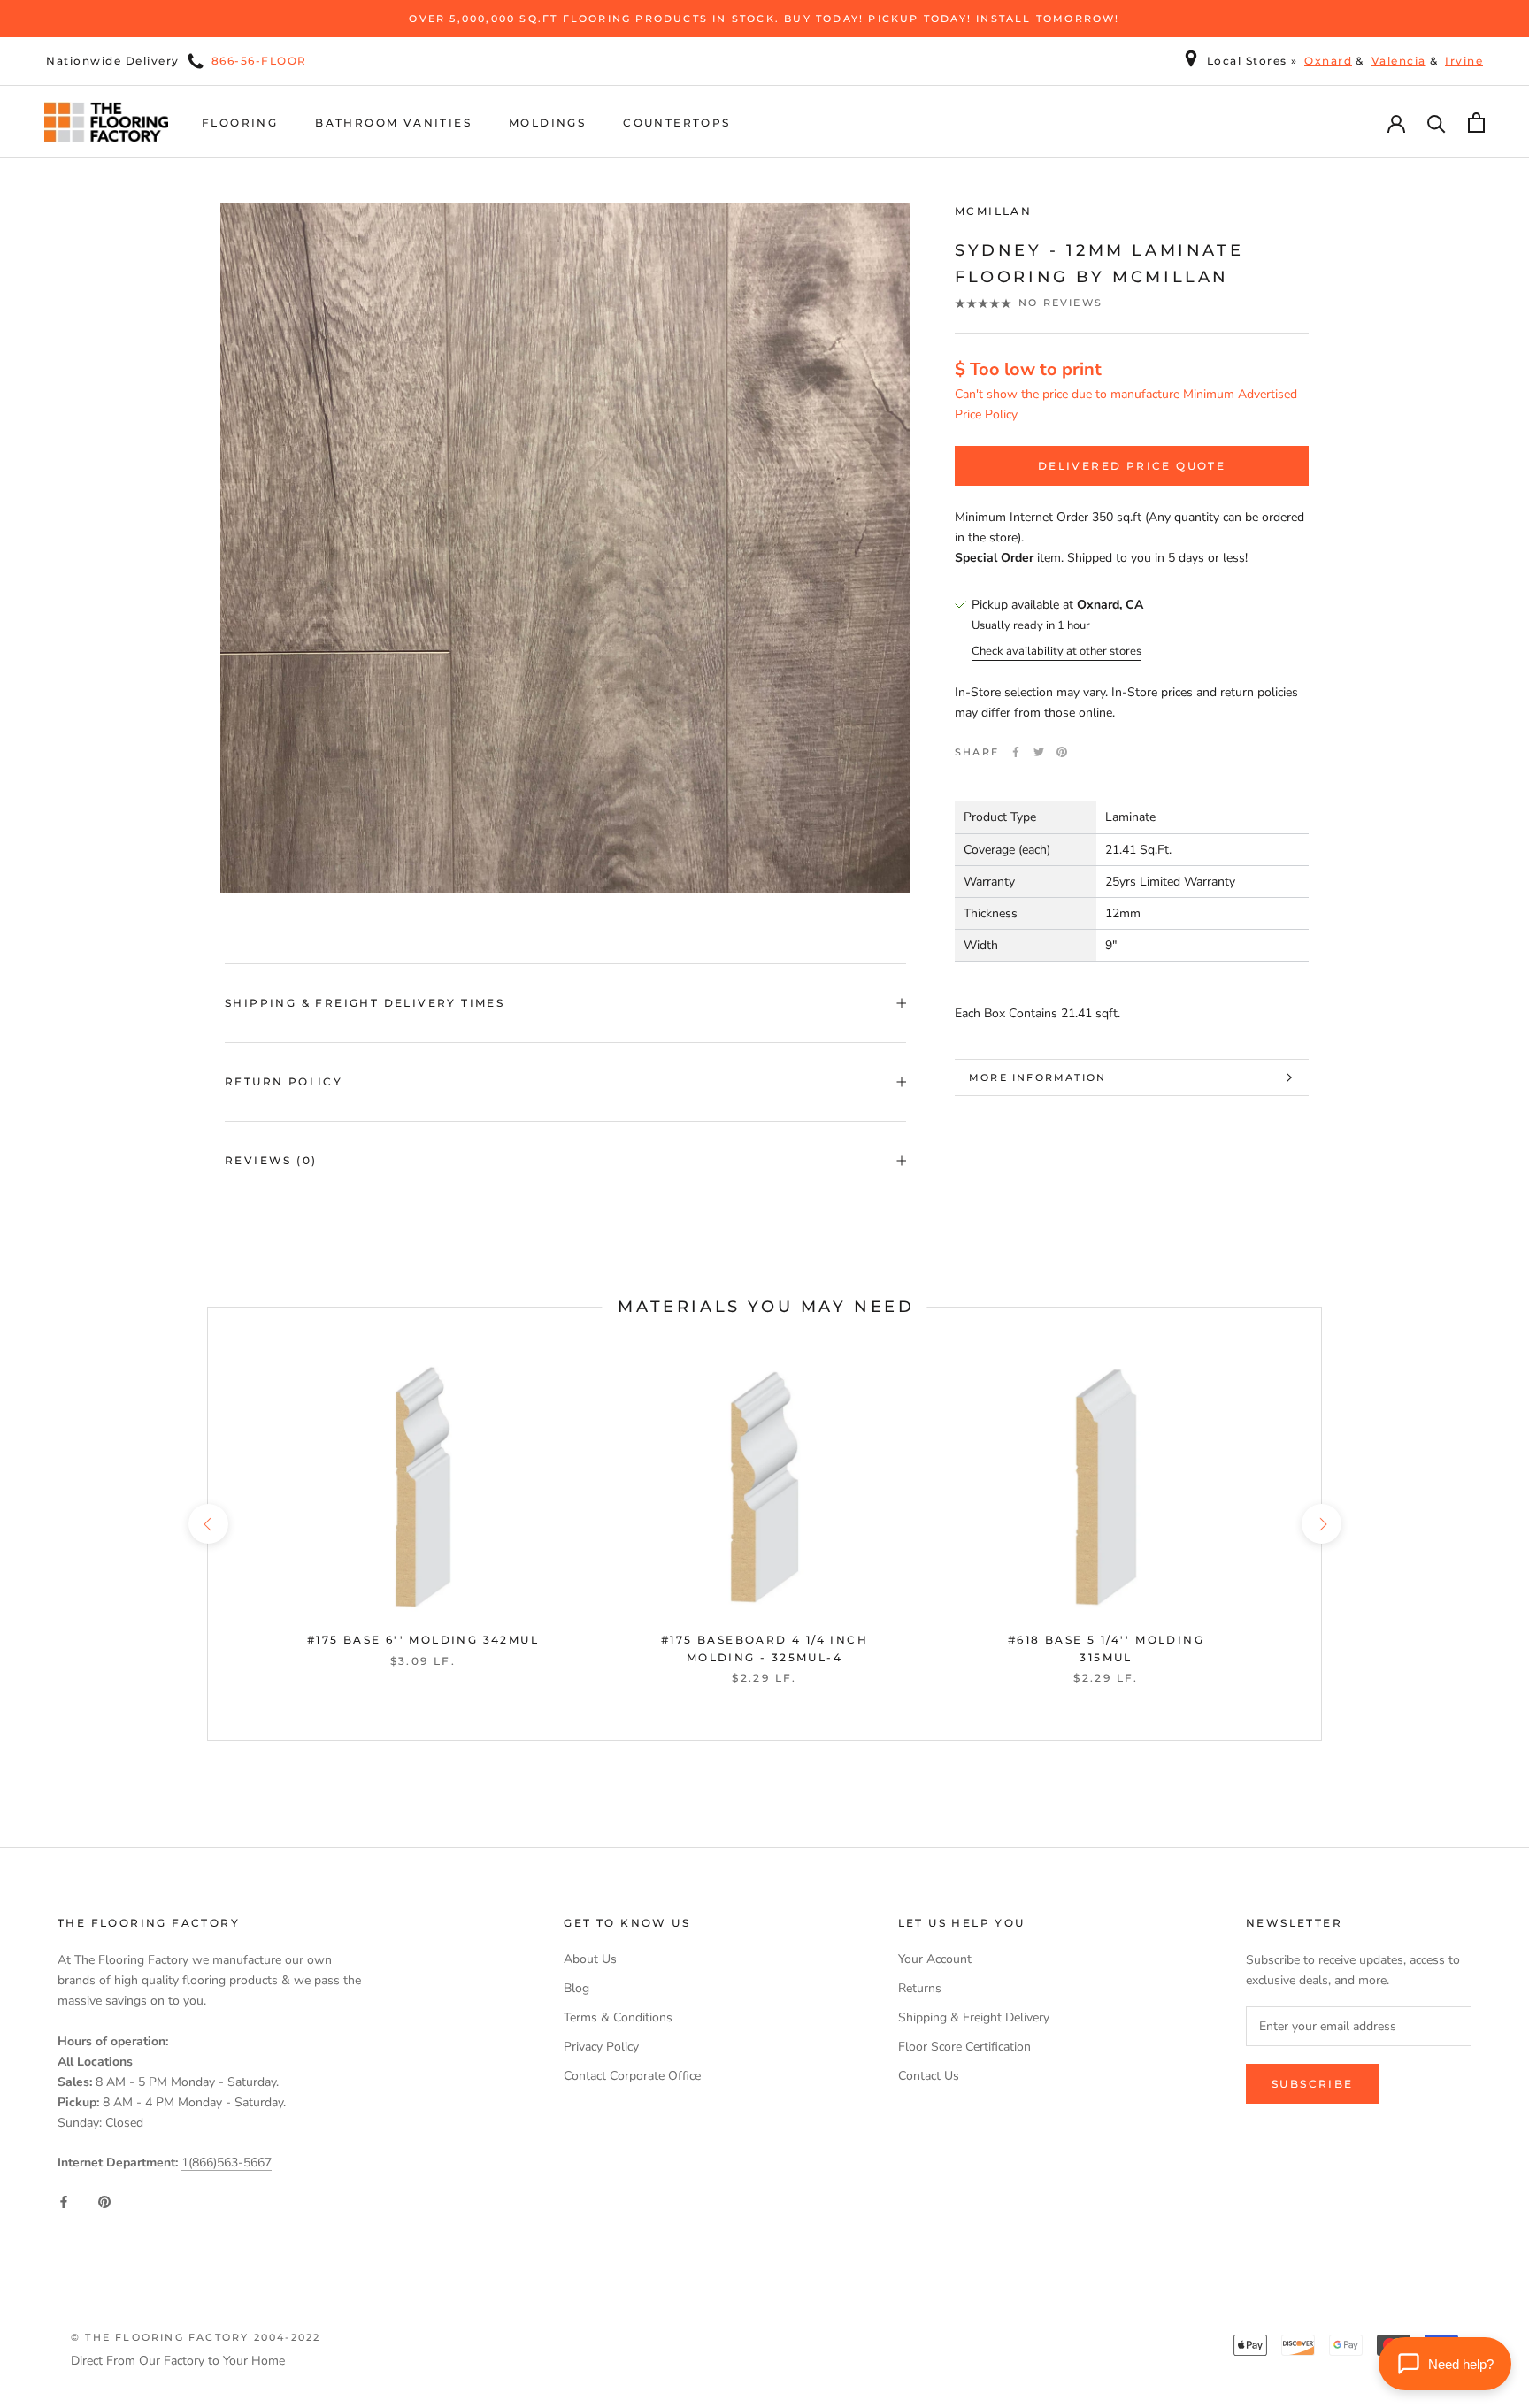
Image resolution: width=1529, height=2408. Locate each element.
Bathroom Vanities (393, 123)
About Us (590, 1959)
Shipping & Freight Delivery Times (365, 1003)
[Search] (1437, 123)
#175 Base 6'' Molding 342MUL (423, 1640)
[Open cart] (1476, 123)
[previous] (207, 1524)
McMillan (993, 211)
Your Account (935, 1959)
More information (1037, 1077)
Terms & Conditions (618, 2017)
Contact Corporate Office (632, 2076)
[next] (1321, 1524)
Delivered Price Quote (1132, 466)
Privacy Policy (601, 2047)
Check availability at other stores (1056, 651)
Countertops (676, 123)
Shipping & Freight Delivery (974, 2017)
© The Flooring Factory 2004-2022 (196, 2337)
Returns (920, 1988)
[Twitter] (1039, 752)
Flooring (240, 123)
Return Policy (284, 1081)
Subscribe (1313, 2084)
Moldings (547, 123)
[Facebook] (1016, 752)
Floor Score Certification (964, 2047)
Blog (576, 1988)
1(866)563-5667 (227, 2163)
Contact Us (929, 2076)
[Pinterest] (1062, 752)
